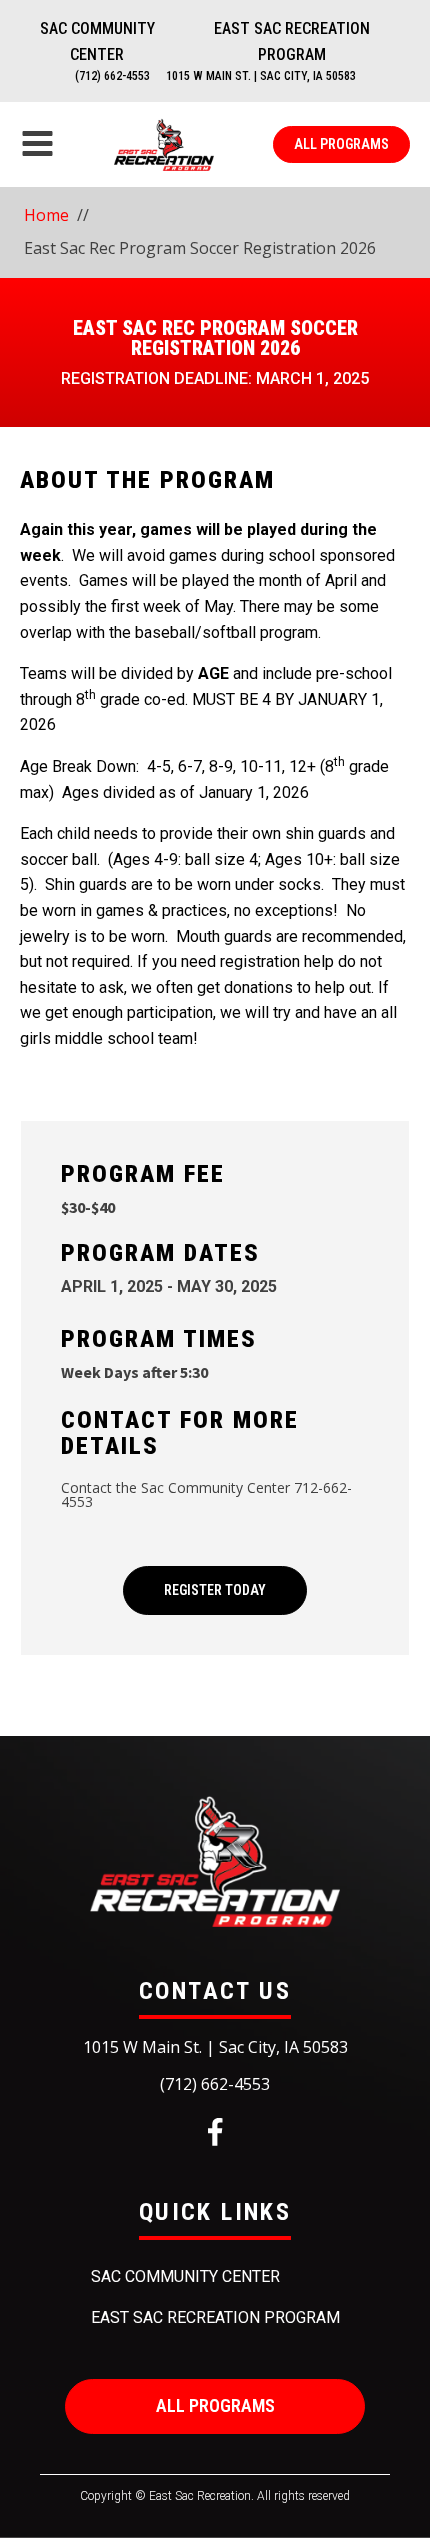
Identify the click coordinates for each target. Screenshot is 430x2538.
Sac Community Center (97, 41)
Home (46, 215)
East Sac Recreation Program (292, 41)
